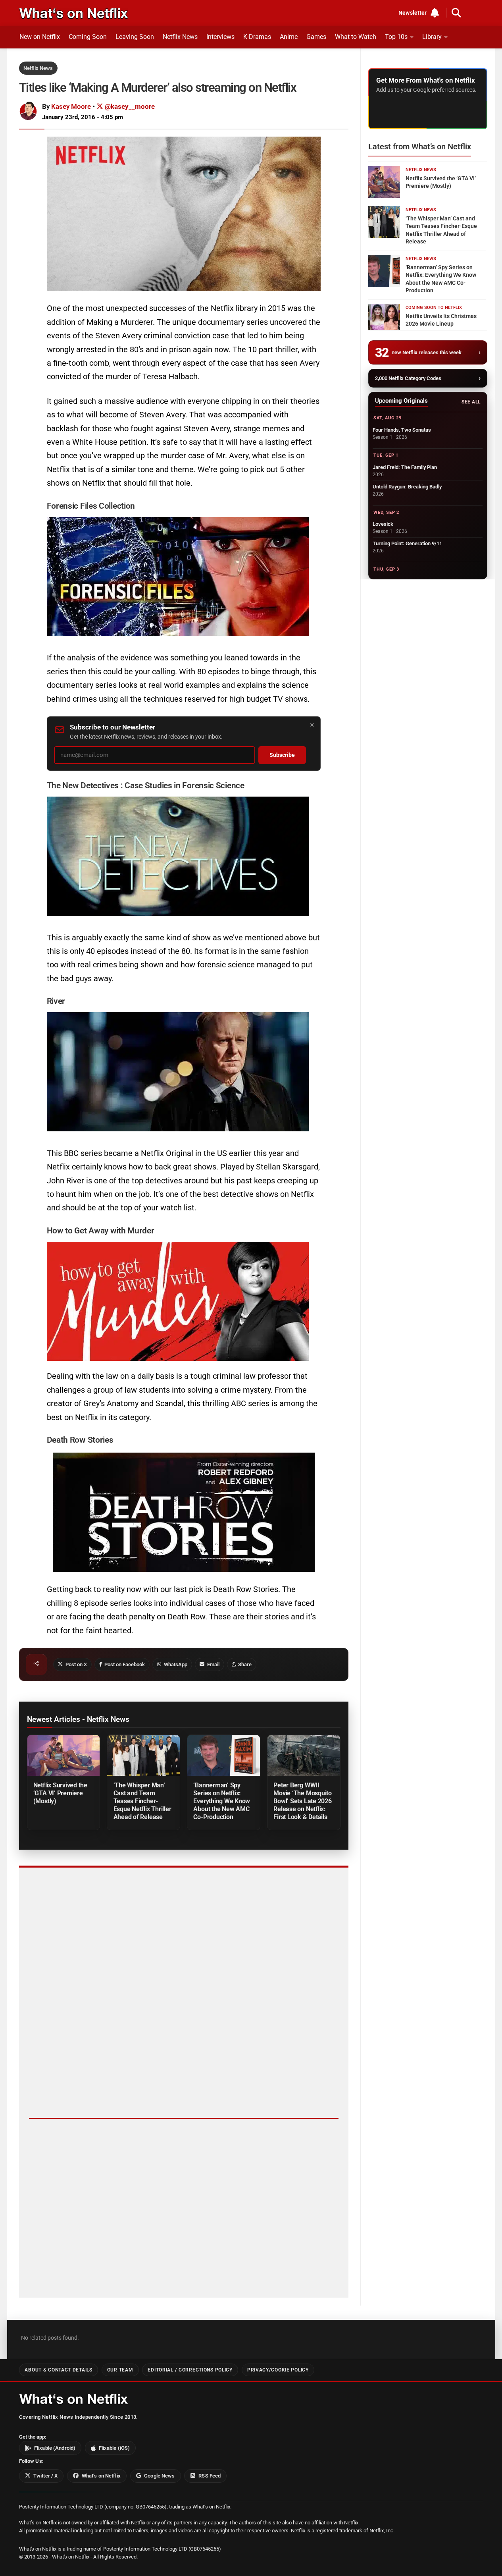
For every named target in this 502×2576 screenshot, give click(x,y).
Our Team (120, 2370)
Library (432, 37)
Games (316, 37)
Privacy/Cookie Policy (278, 2370)
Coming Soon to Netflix (434, 308)
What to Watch (356, 37)
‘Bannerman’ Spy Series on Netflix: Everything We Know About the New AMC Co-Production (222, 1801)
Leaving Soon (135, 37)
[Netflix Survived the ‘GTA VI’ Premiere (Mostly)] (63, 1755)
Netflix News (180, 37)
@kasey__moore (129, 106)
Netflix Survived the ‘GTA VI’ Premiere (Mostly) (60, 1793)
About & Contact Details (58, 2370)
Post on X (76, 1664)
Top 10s (396, 37)
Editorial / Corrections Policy (190, 2370)
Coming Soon (88, 37)
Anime (289, 37)
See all (471, 402)
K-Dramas (257, 37)
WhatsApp (176, 1664)
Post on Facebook (125, 1664)
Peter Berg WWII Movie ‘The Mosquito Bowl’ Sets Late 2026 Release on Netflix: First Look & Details (303, 1801)
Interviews (220, 37)
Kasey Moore (71, 106)
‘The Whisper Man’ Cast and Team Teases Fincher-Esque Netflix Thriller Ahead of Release (142, 1801)
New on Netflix (40, 37)
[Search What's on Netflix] (456, 13)
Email (213, 1664)
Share (245, 1664)
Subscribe (282, 755)
